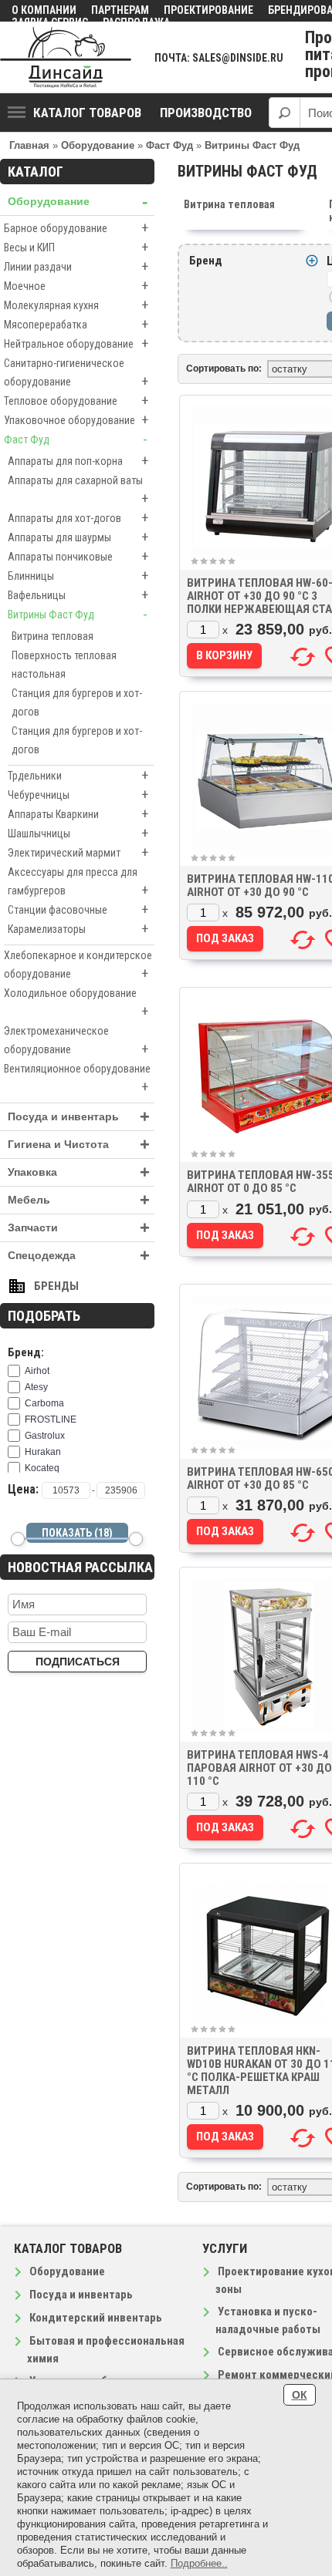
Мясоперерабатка (76, 324)
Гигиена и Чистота (79, 1145)
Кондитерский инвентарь (96, 2318)
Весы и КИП (76, 247)
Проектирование (208, 10)
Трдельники (78, 775)
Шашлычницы (78, 833)
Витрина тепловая (53, 636)
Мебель (79, 1200)
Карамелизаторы (78, 929)
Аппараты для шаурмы (78, 537)
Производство (206, 113)
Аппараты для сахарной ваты (78, 490)
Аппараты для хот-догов (78, 518)
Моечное (76, 286)
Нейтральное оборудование (76, 343)
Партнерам (120, 10)
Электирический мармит (78, 852)
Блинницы (78, 576)
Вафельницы (78, 595)
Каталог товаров (87, 113)
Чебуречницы (78, 795)
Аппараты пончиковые (78, 556)
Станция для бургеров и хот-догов (77, 702)
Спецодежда (79, 1256)
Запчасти (79, 1228)
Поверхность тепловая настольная (64, 665)
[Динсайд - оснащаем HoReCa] (66, 57)
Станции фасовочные (78, 909)
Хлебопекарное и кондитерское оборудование (78, 965)
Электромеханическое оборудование (76, 1041)
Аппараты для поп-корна (78, 461)
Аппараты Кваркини (78, 814)
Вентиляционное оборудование (77, 1079)
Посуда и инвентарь (79, 1117)
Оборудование (78, 202)
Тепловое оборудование (76, 401)
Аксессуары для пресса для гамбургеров (78, 882)
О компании (44, 10)
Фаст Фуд (76, 439)
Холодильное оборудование (76, 1003)
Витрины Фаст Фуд (78, 614)
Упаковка (79, 1172)
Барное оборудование (76, 228)
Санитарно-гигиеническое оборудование (76, 373)
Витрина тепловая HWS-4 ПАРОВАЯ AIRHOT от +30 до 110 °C (259, 1768)
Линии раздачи (76, 266)
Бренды (56, 1286)
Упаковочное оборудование (76, 420)
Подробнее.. (199, 2563)
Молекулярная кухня (76, 305)
